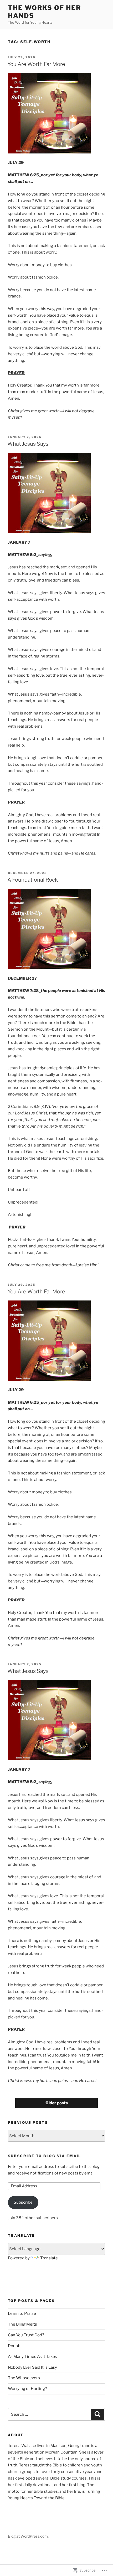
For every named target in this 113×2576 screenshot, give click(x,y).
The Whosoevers (24, 2378)
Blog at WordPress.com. (28, 2536)
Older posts (57, 2103)
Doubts (15, 2346)
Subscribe (23, 2202)
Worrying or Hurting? (27, 2389)
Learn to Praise (22, 2313)
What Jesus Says (28, 444)
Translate (49, 2258)
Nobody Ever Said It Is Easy (32, 2367)
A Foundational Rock (33, 880)
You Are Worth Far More (36, 64)
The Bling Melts (22, 2324)
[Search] (97, 2414)
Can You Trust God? (26, 2335)
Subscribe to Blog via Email (45, 2156)
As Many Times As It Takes (32, 2357)
